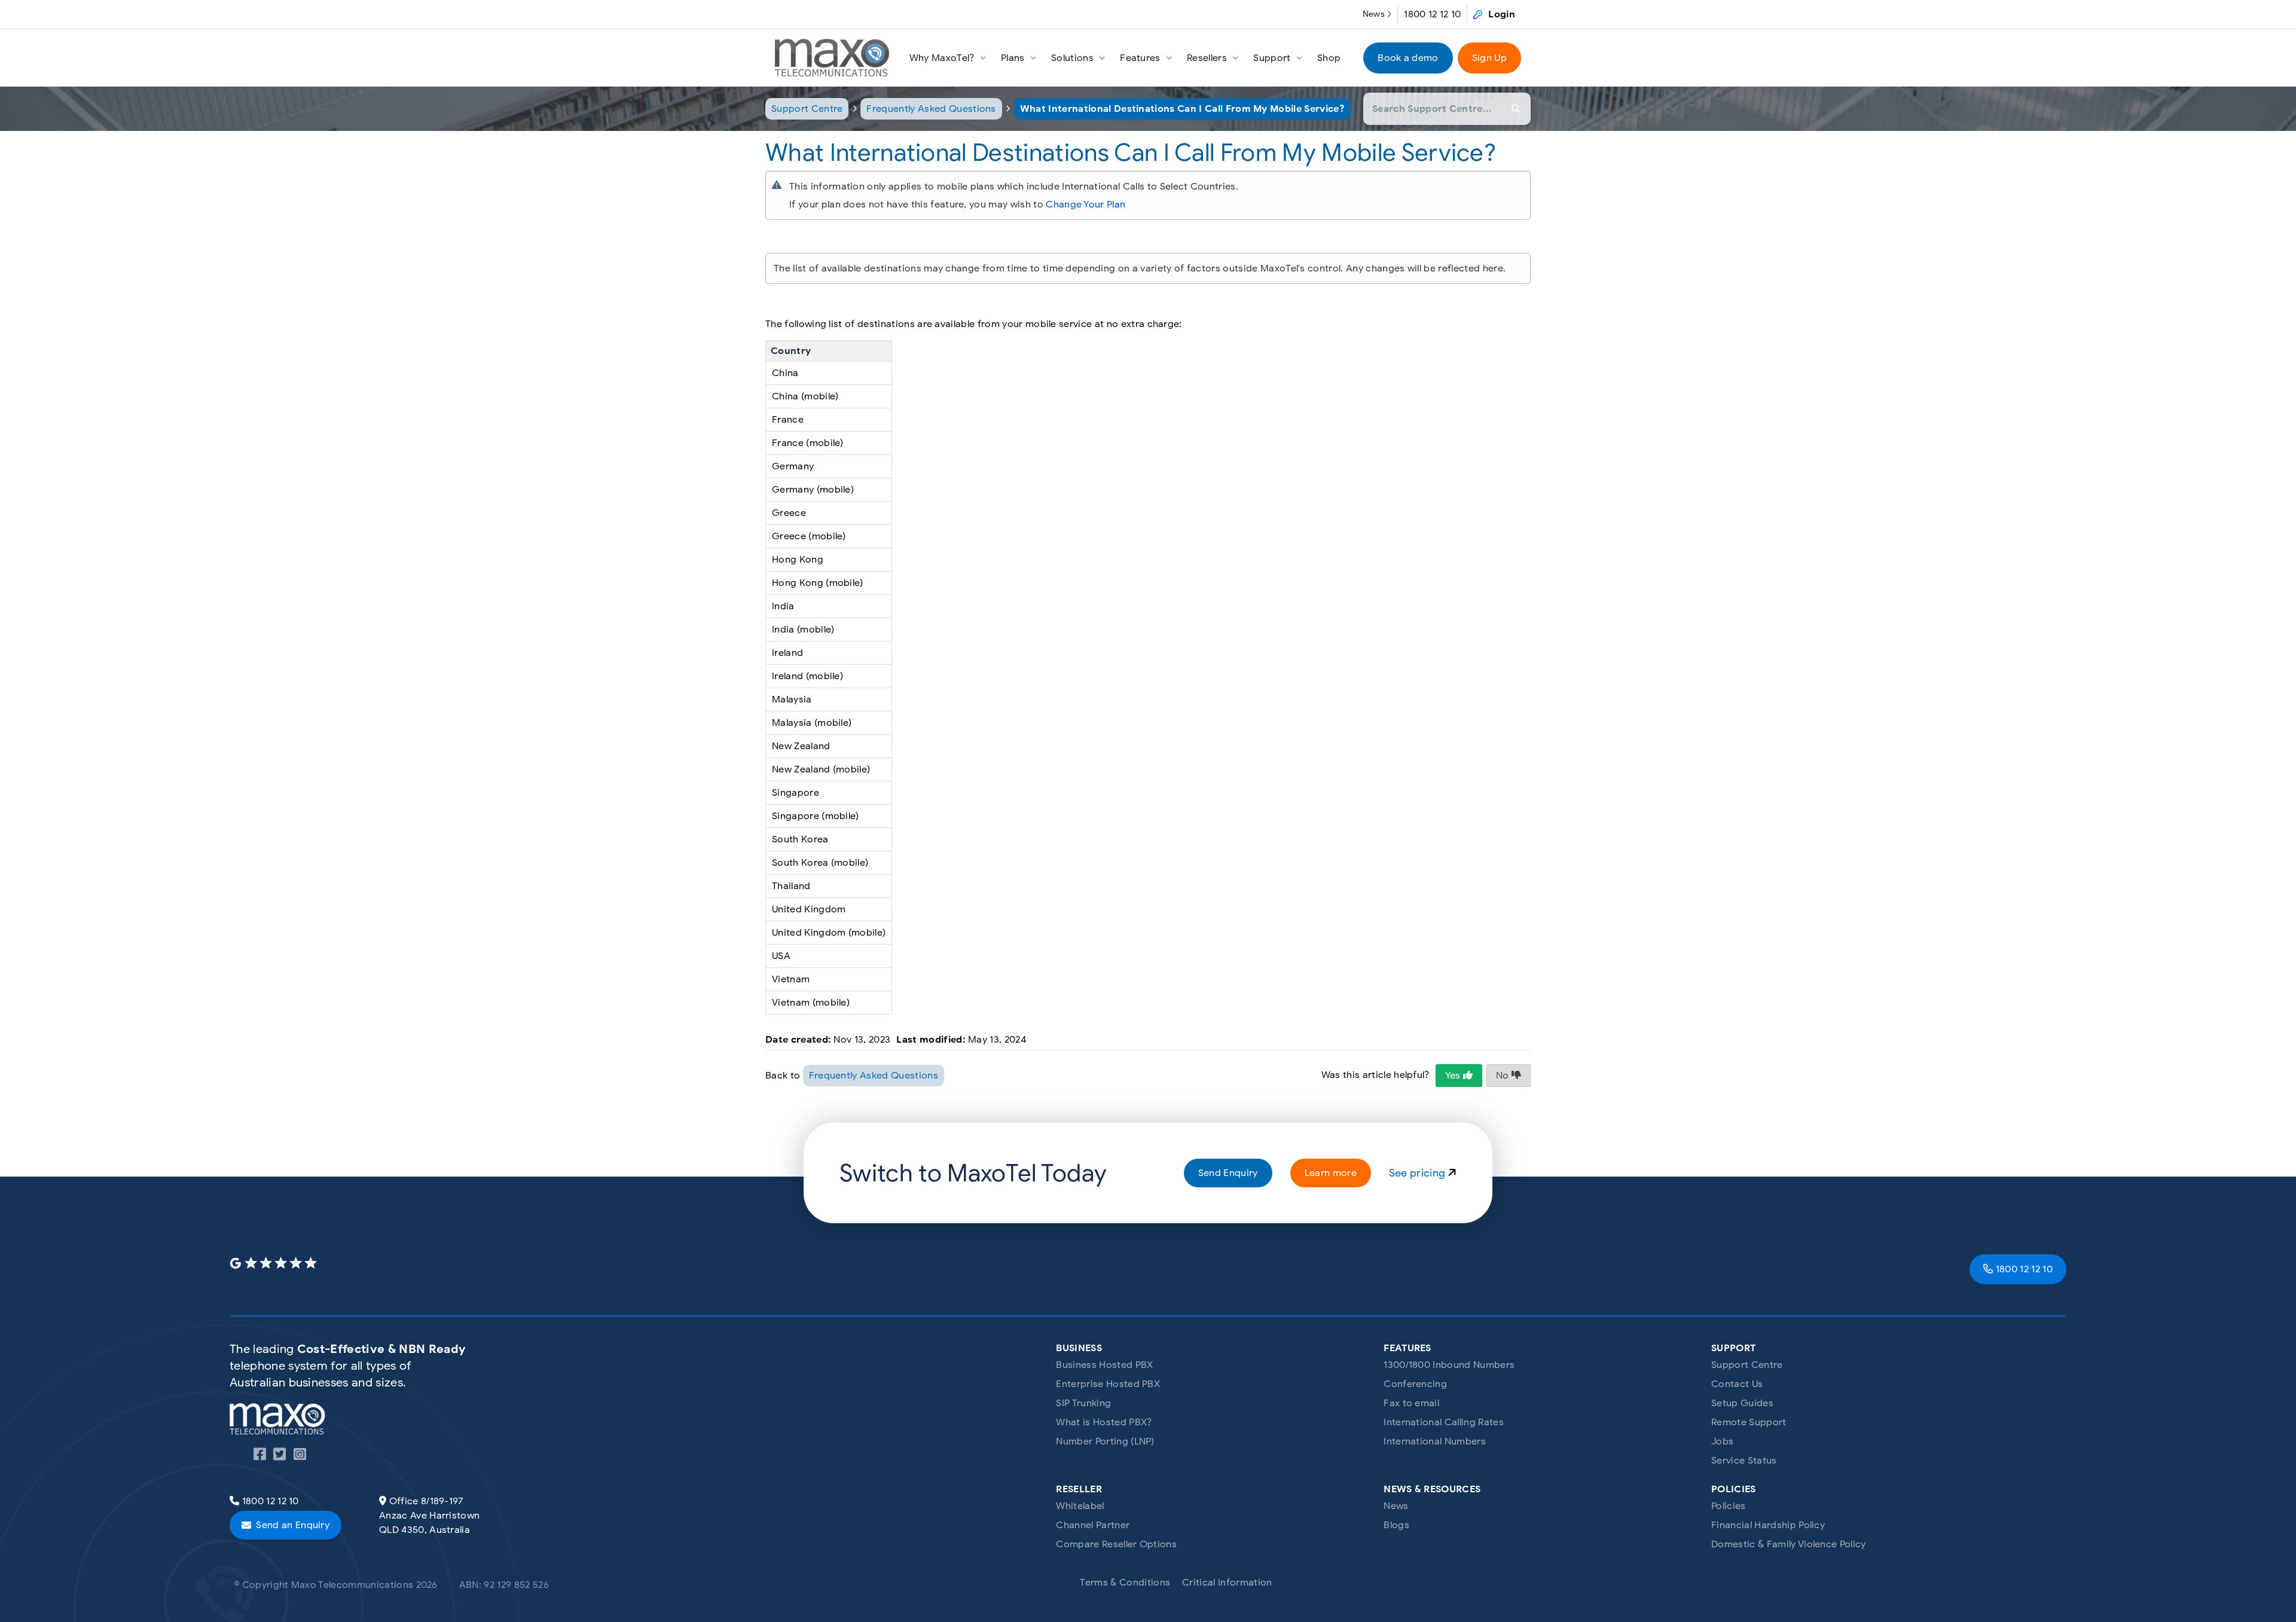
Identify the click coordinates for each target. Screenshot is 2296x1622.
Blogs (1396, 1525)
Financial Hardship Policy (1768, 1525)
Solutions (1072, 58)
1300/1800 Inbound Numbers (1449, 1365)
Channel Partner (1093, 1525)
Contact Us (1737, 1384)
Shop (1329, 58)
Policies (1729, 1506)
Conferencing (1415, 1384)
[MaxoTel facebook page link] (260, 1456)
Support (1272, 58)
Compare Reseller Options (1116, 1544)
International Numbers (1435, 1441)
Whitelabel (1080, 1506)
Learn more (1331, 1173)
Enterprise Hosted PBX (1108, 1384)
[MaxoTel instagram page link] (300, 1456)
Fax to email (1411, 1403)
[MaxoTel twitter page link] (280, 1456)
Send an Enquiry (293, 1525)
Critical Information (1227, 1583)
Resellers (1207, 58)
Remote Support (1749, 1422)
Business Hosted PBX (1104, 1365)
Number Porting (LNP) (1105, 1441)
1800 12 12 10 (1432, 14)
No (1504, 1076)
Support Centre (807, 109)
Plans (1013, 58)
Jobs (1722, 1441)
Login (1502, 14)
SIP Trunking (1083, 1403)
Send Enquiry (1228, 1173)
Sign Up (1489, 58)
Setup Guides (1742, 1403)
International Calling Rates (1444, 1422)
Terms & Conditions (1125, 1583)
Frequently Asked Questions (931, 109)
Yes (1454, 1076)
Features (1140, 58)
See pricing (1419, 1173)
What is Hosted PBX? (1104, 1422)
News (1374, 14)
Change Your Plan (1086, 204)
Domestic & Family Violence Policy (1789, 1544)
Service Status (1744, 1461)
